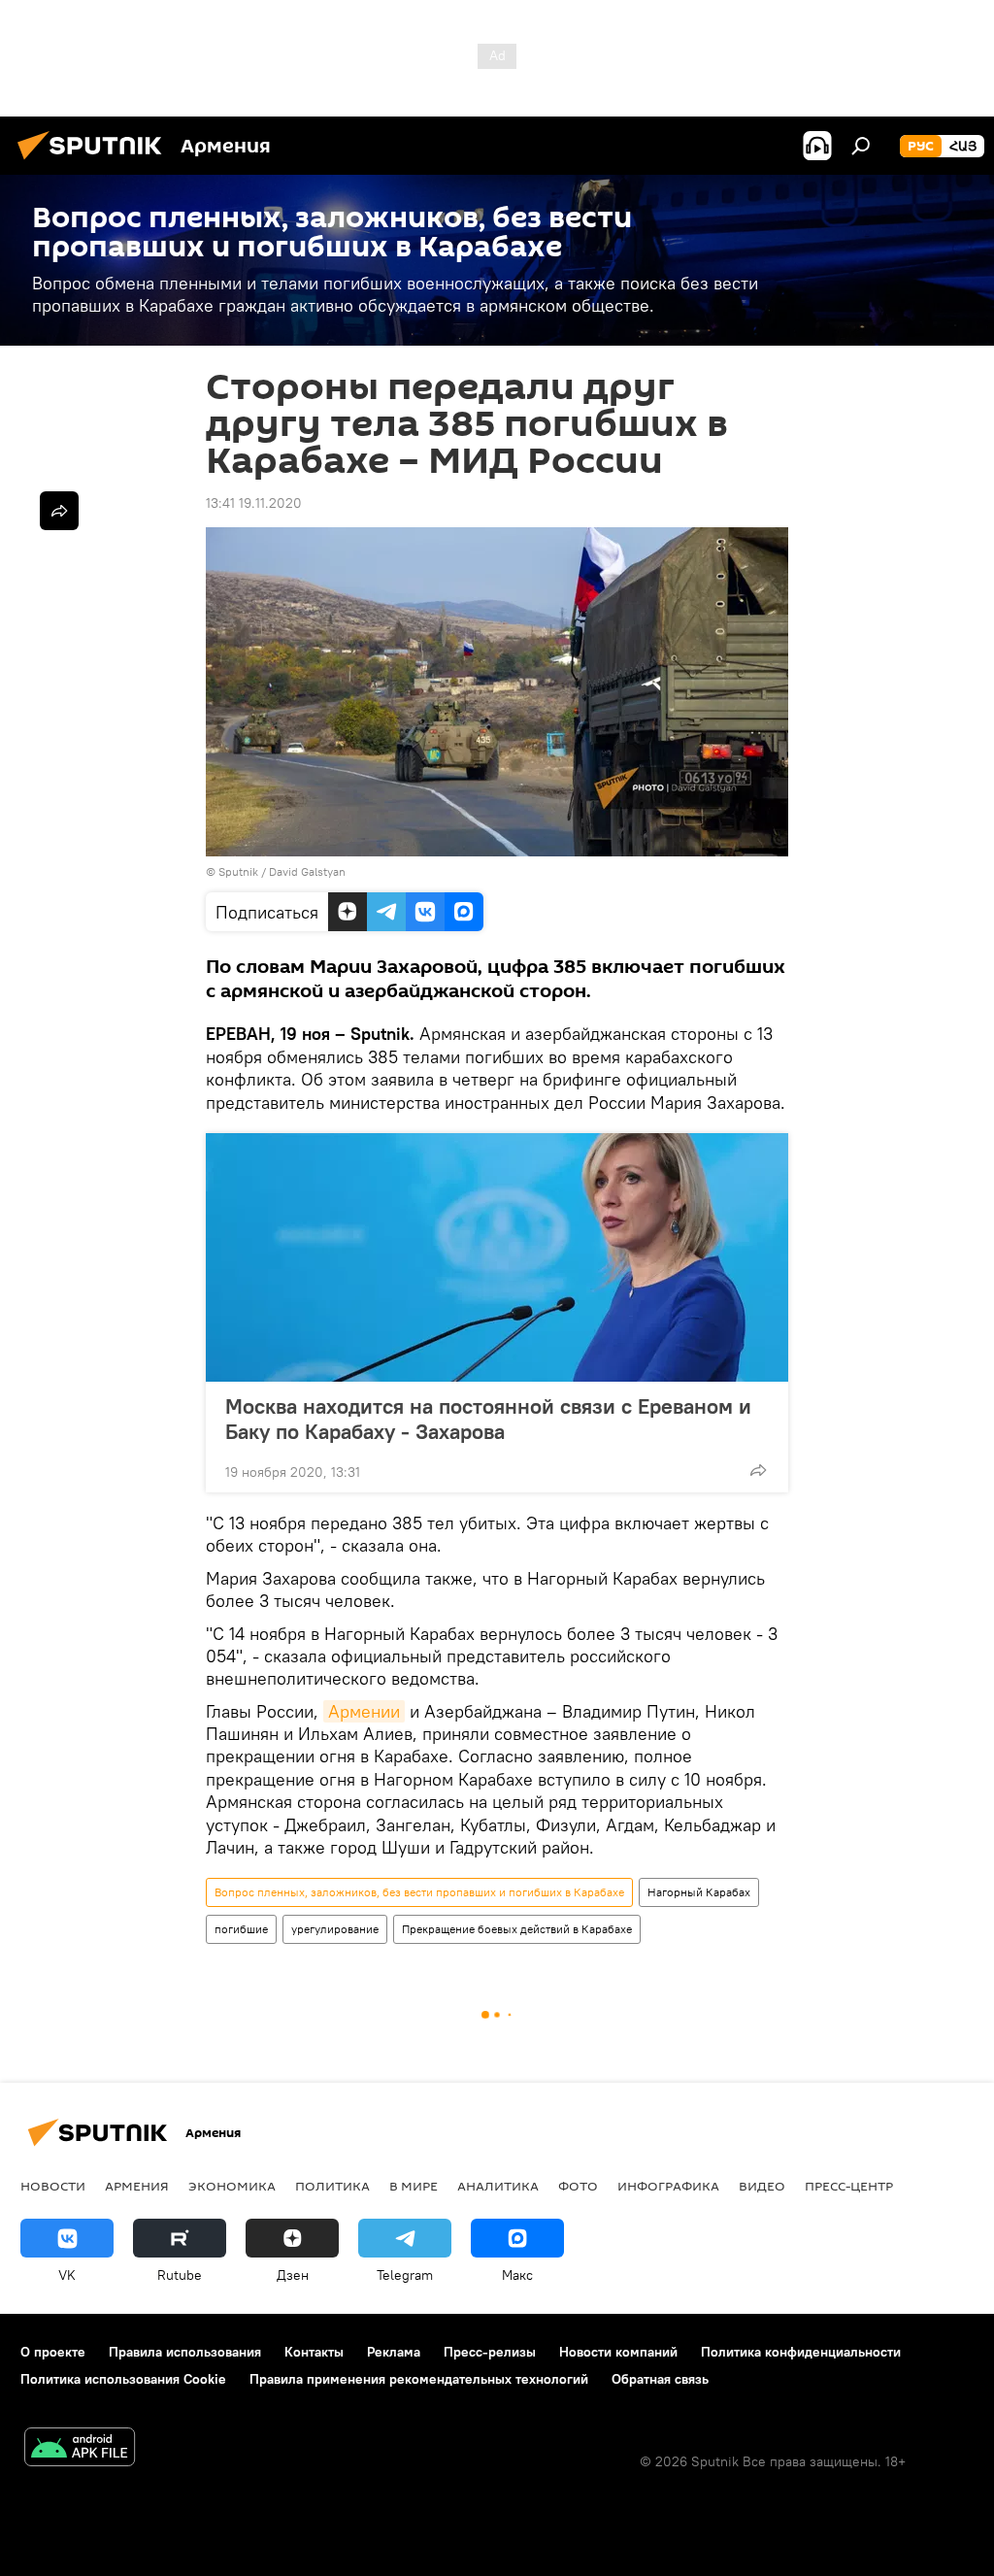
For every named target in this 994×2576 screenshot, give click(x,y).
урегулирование (335, 1929)
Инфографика (668, 2186)
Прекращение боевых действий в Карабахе (517, 1929)
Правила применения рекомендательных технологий (419, 2379)
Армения (137, 2186)
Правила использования (185, 2352)
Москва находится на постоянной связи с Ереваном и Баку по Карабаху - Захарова (488, 1419)
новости (53, 2186)
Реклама (394, 2352)
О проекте (53, 2352)
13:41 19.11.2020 (254, 503)
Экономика (232, 2186)
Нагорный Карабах (699, 1892)
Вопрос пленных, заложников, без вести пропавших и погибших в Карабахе (419, 1892)
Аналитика (498, 2186)
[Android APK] (80, 2449)
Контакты (314, 2352)
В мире (414, 2186)
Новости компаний (618, 2352)
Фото (578, 2186)
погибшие (241, 1929)
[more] (758, 1470)
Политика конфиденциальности (801, 2352)
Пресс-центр (849, 2186)
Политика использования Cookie (123, 2379)
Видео (762, 2186)
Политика (332, 2186)
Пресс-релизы (490, 2352)
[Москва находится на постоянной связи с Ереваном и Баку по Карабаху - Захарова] (497, 1257)
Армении (364, 1711)
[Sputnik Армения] (95, 162)
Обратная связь (660, 2379)
